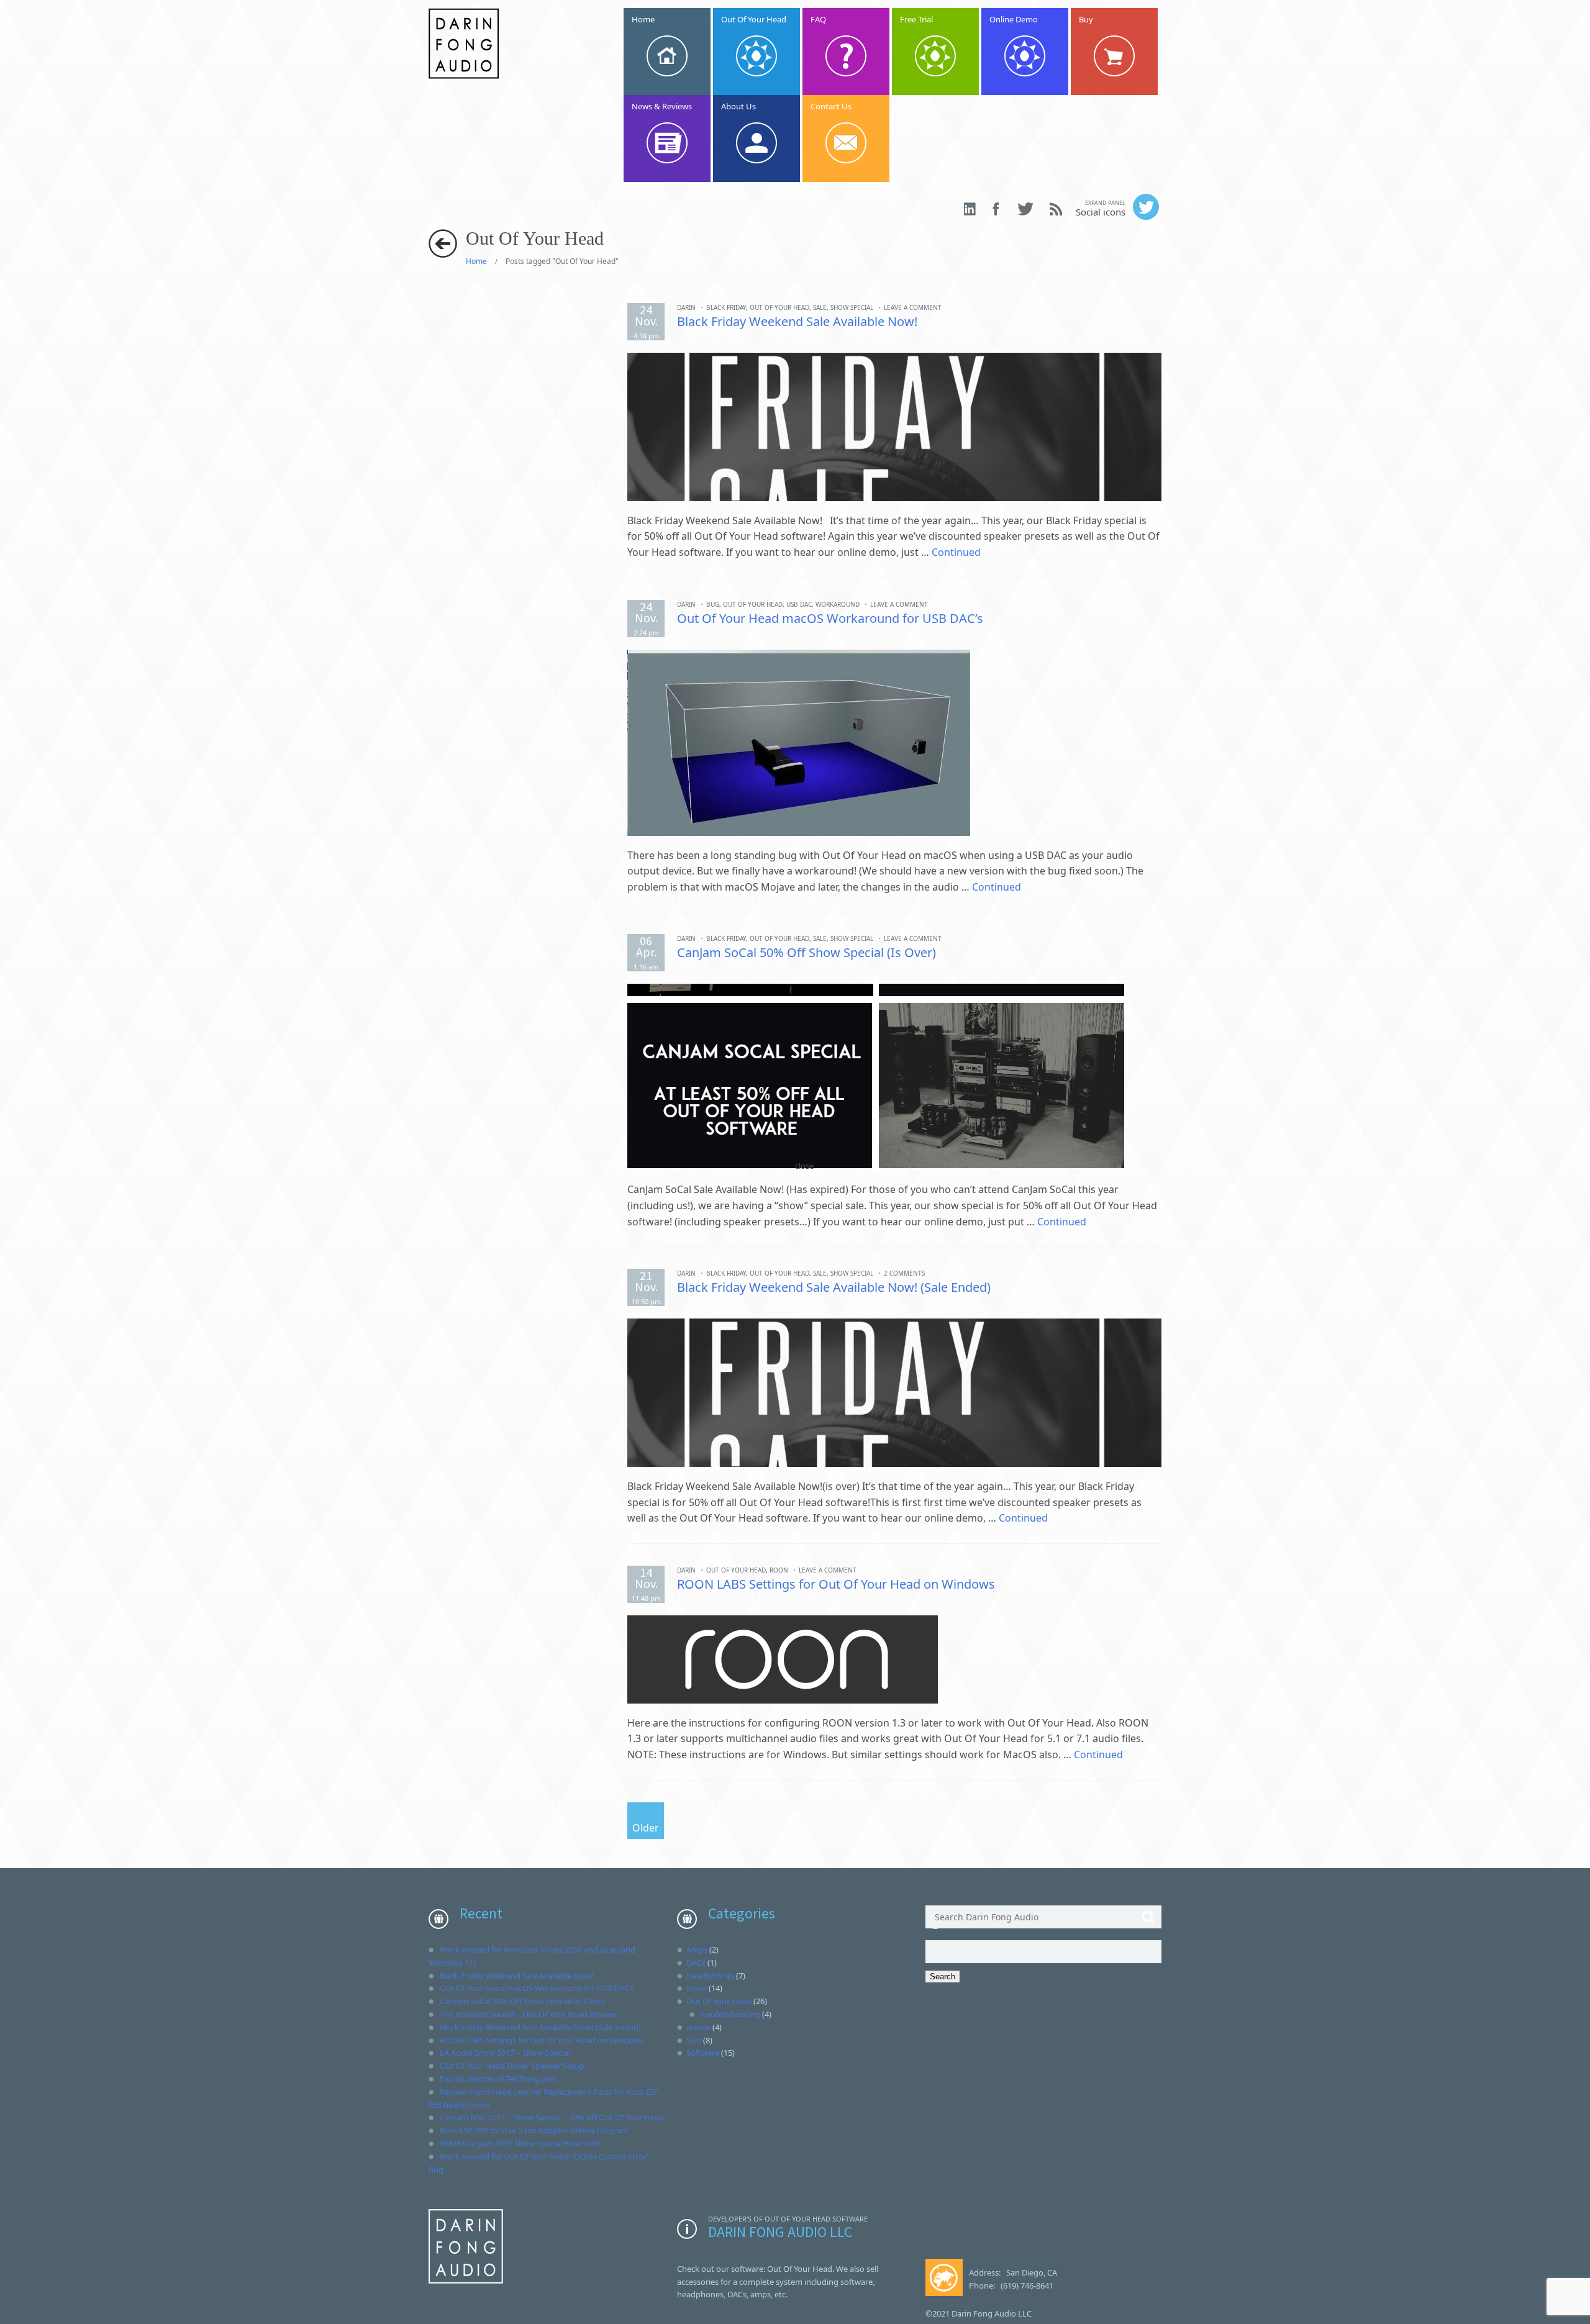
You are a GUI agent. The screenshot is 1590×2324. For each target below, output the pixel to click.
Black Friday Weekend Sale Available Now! (797, 321)
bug (713, 604)
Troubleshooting (729, 2014)
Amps (697, 1950)
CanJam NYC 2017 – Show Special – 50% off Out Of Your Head (552, 2117)
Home (476, 261)
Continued (956, 552)
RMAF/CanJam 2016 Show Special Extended (520, 2143)
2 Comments (904, 1273)
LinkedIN (970, 209)
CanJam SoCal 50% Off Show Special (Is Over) (806, 952)
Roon (779, 1570)
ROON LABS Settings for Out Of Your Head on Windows (836, 1584)
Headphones (710, 1976)
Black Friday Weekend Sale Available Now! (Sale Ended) (834, 1287)
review (698, 2027)
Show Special (852, 307)
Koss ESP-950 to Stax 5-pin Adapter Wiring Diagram (534, 2130)
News (697, 1988)
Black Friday (726, 307)
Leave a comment (913, 307)
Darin (686, 307)
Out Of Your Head (779, 307)
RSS (1056, 209)
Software (703, 2053)
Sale (820, 307)
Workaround (838, 604)
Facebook (997, 209)
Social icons (1101, 208)
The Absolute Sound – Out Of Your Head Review (528, 2014)
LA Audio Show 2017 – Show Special (505, 2053)
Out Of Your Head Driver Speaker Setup (512, 2066)
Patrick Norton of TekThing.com (498, 2079)
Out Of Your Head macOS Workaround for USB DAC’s (830, 618)
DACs (696, 1963)
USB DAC (799, 604)
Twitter (1025, 209)
